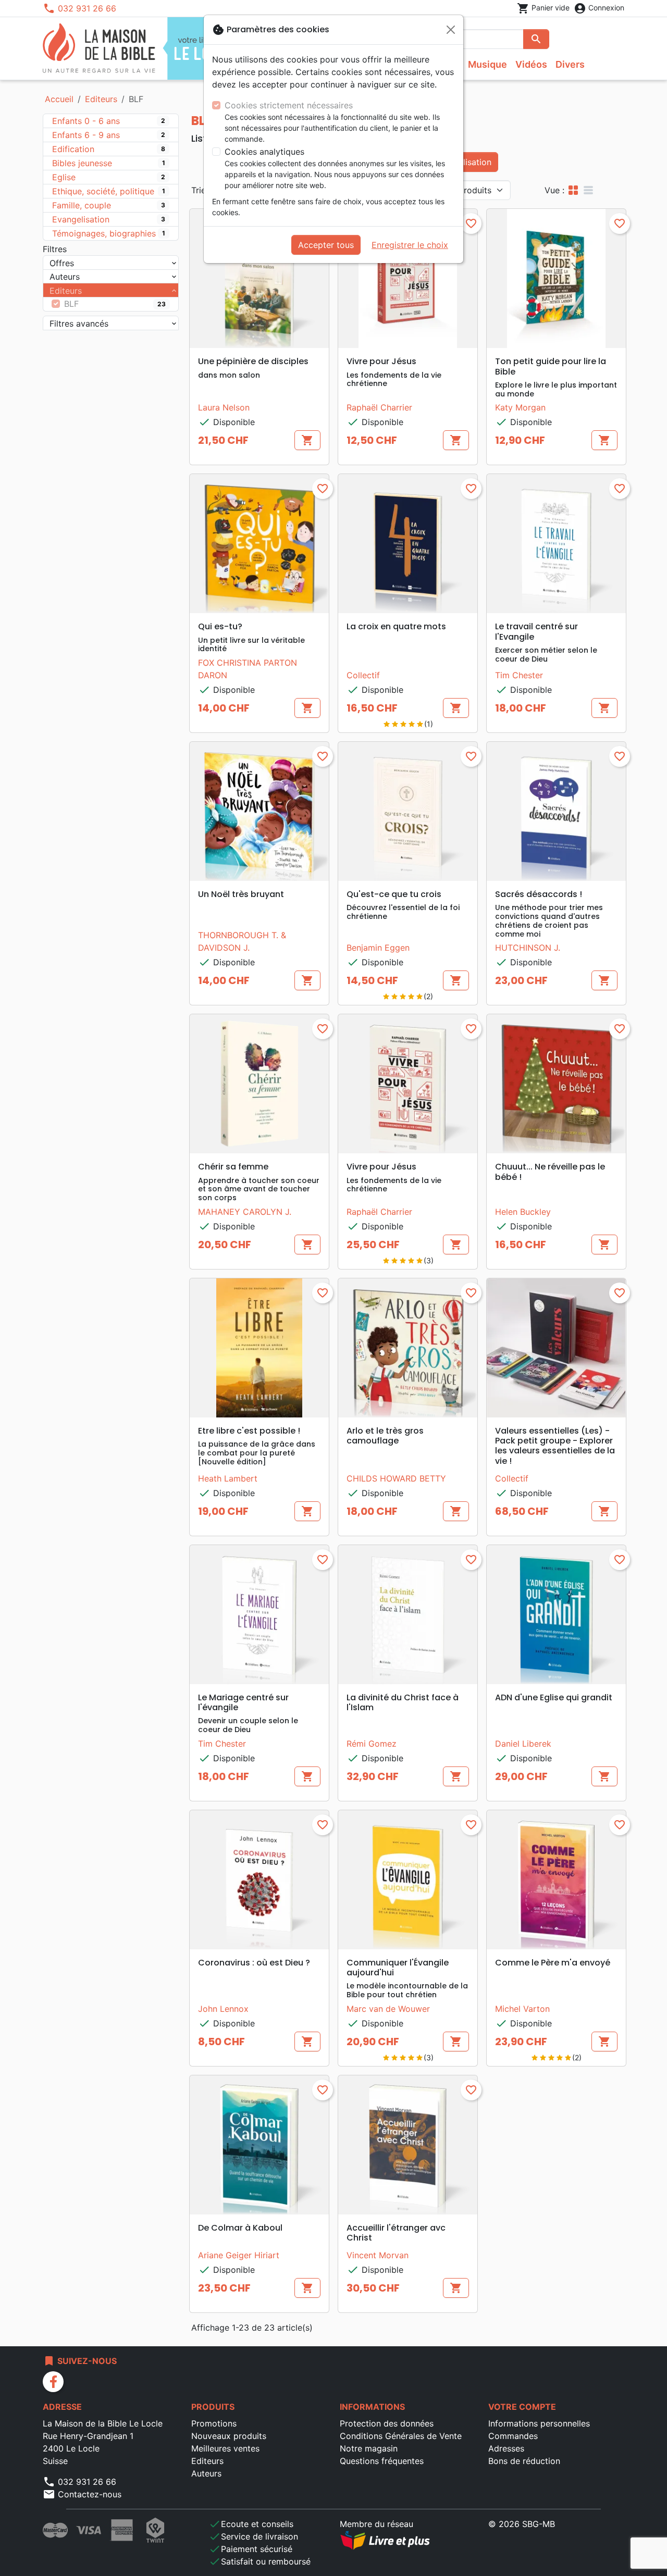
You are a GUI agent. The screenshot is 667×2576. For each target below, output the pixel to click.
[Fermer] (451, 30)
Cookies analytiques (264, 152)
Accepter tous (326, 245)
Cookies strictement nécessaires (289, 105)
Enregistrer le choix (410, 245)
